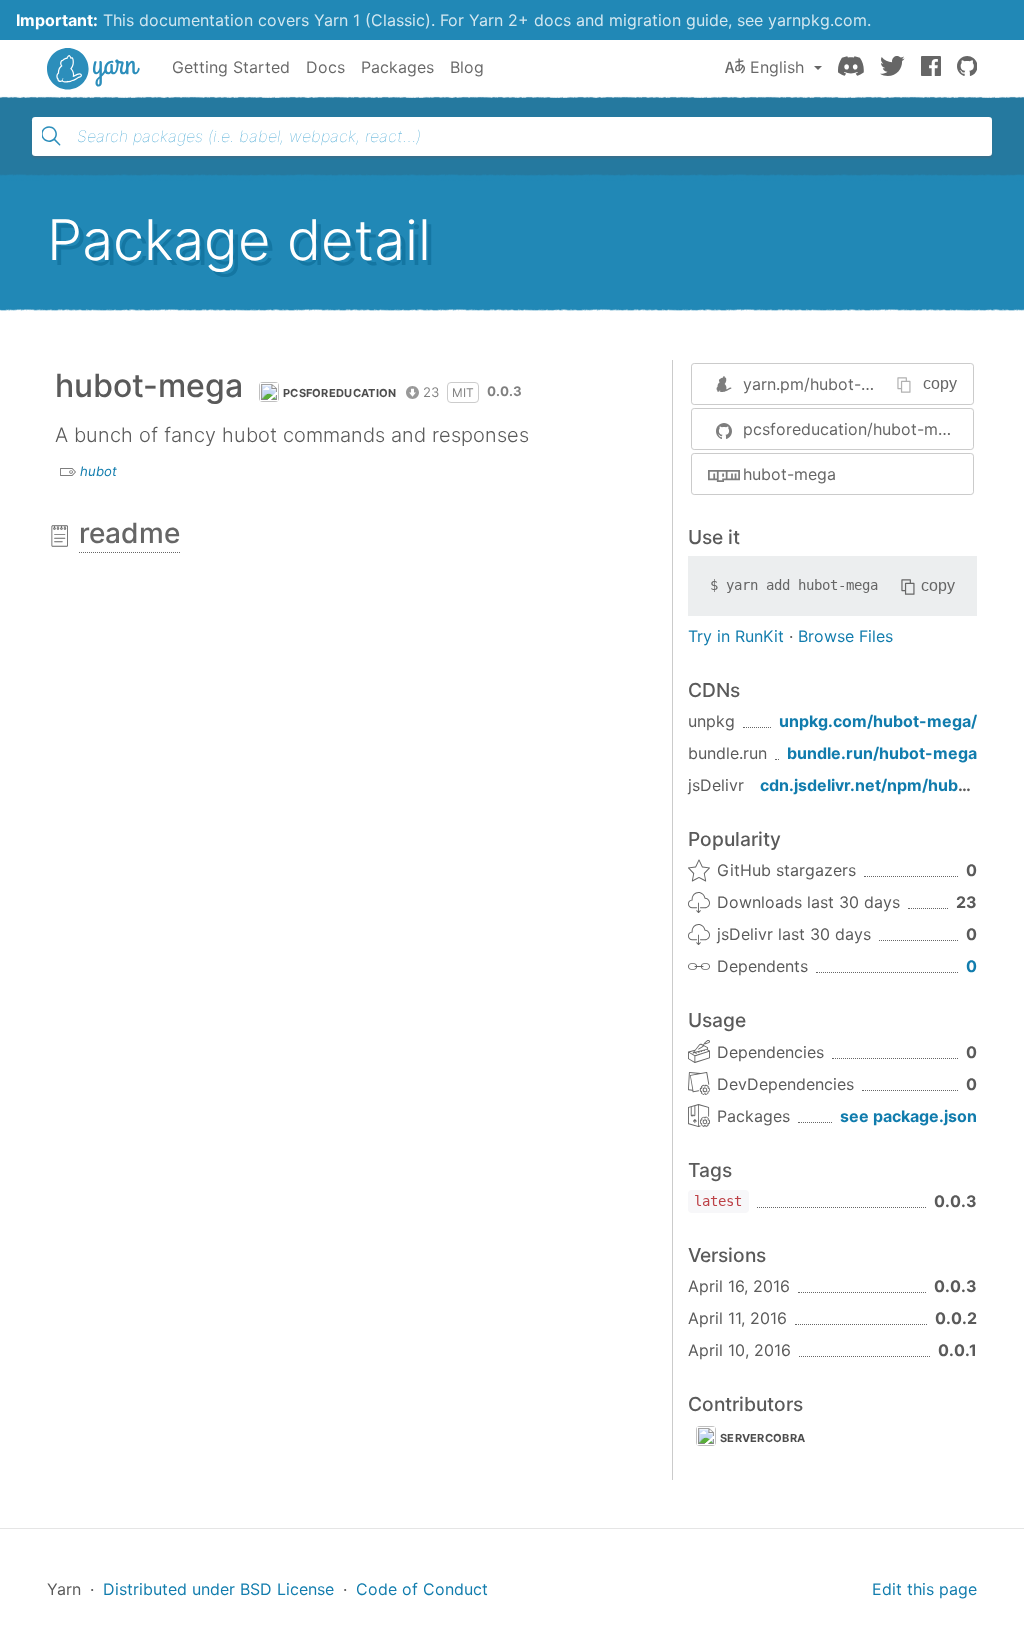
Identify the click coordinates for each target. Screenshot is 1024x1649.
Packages (397, 67)
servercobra (762, 1438)
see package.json (908, 1116)
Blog (467, 67)
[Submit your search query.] (51, 136)
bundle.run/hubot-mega (882, 753)
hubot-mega (789, 474)
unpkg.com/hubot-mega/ (878, 721)
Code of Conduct (422, 1589)
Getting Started (231, 67)
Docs (325, 67)
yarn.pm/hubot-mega (823, 384)
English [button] (777, 67)
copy (940, 383)
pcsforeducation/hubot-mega (854, 429)
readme (129, 533)
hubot (98, 471)
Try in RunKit (736, 636)
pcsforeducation (340, 393)
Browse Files (845, 636)
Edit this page (924, 1589)
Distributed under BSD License (218, 1589)
